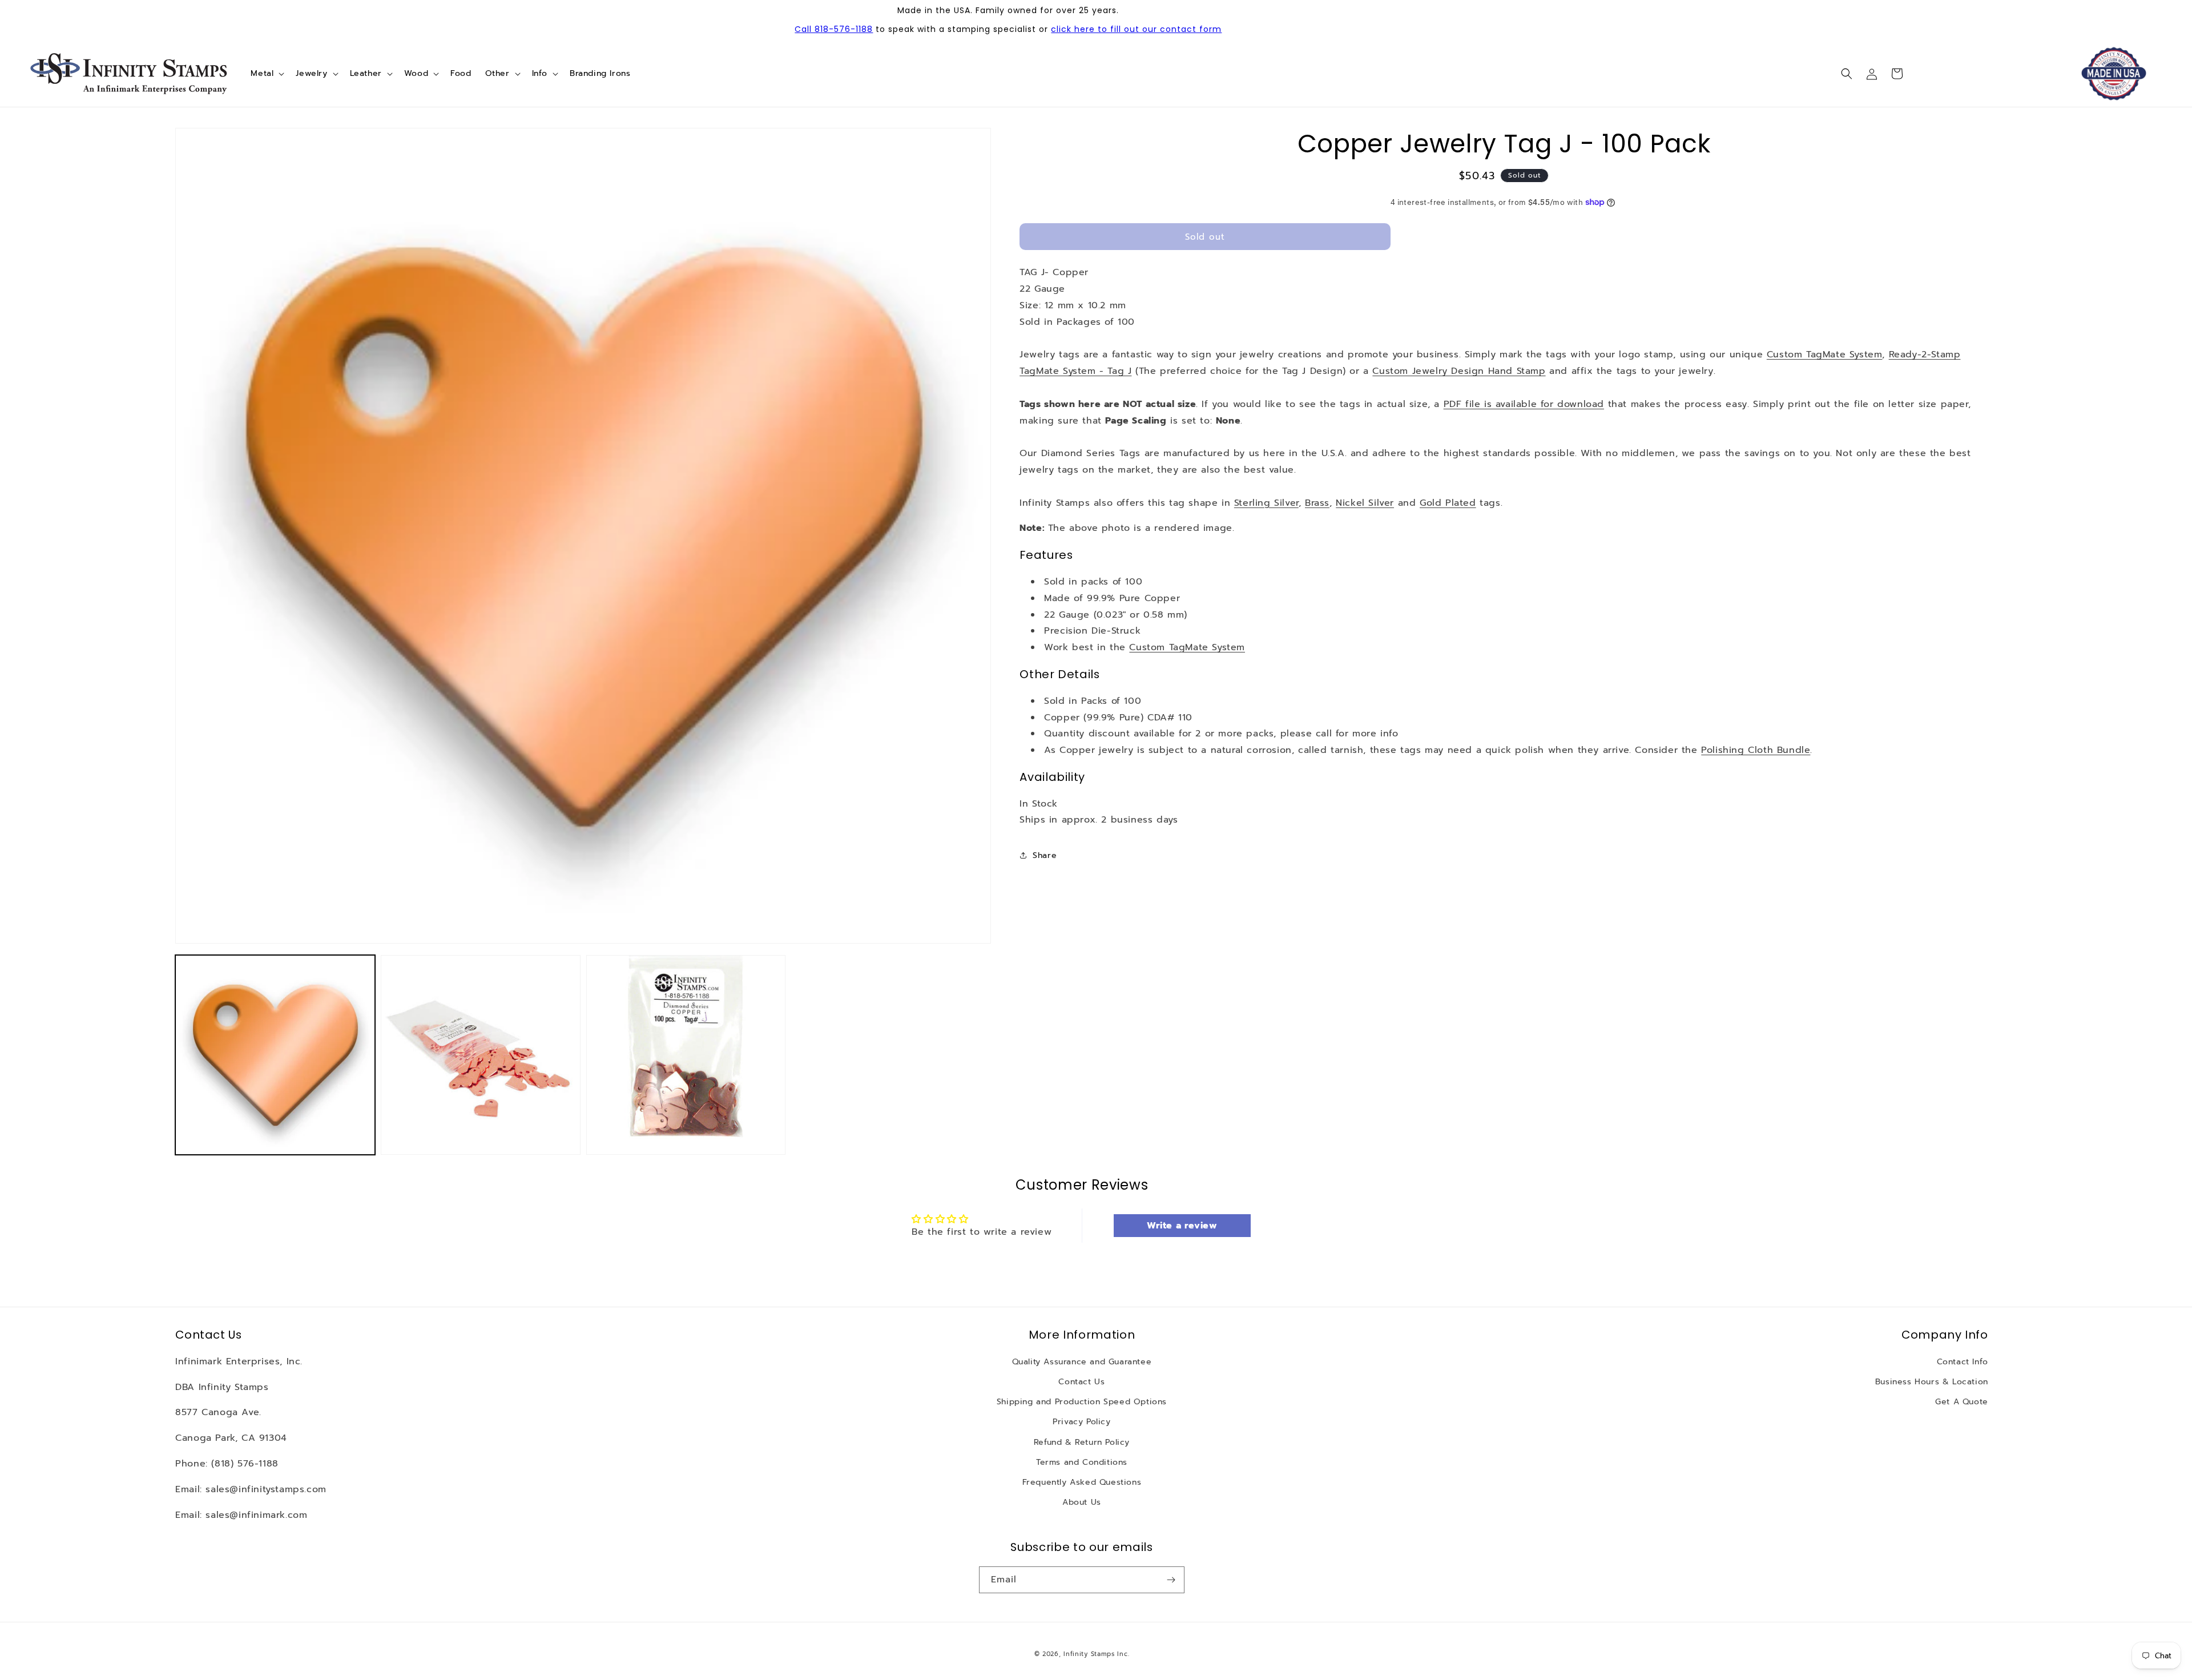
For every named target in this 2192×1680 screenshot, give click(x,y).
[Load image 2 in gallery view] (481, 1055)
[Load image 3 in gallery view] (686, 1055)
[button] (266, 74)
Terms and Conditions (1082, 1462)
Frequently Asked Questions (1082, 1482)
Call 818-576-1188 (834, 29)
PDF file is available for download (1524, 404)
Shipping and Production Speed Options (1082, 1402)
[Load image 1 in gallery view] (275, 1055)
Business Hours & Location (1932, 1382)
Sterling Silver (1266, 503)
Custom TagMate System (1825, 354)
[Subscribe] (1171, 1580)
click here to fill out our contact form (1136, 29)
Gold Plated (1448, 503)
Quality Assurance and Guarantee (1082, 1362)
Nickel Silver (1365, 503)
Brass (1317, 503)
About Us (1082, 1502)
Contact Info (1963, 1362)
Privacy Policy (1081, 1422)
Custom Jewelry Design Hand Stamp (1459, 371)
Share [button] (1045, 855)
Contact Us (1081, 1382)
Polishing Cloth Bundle (1756, 750)
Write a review (1182, 1226)
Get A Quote (1962, 1402)
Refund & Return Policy (1082, 1442)
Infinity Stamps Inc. (1096, 1654)
